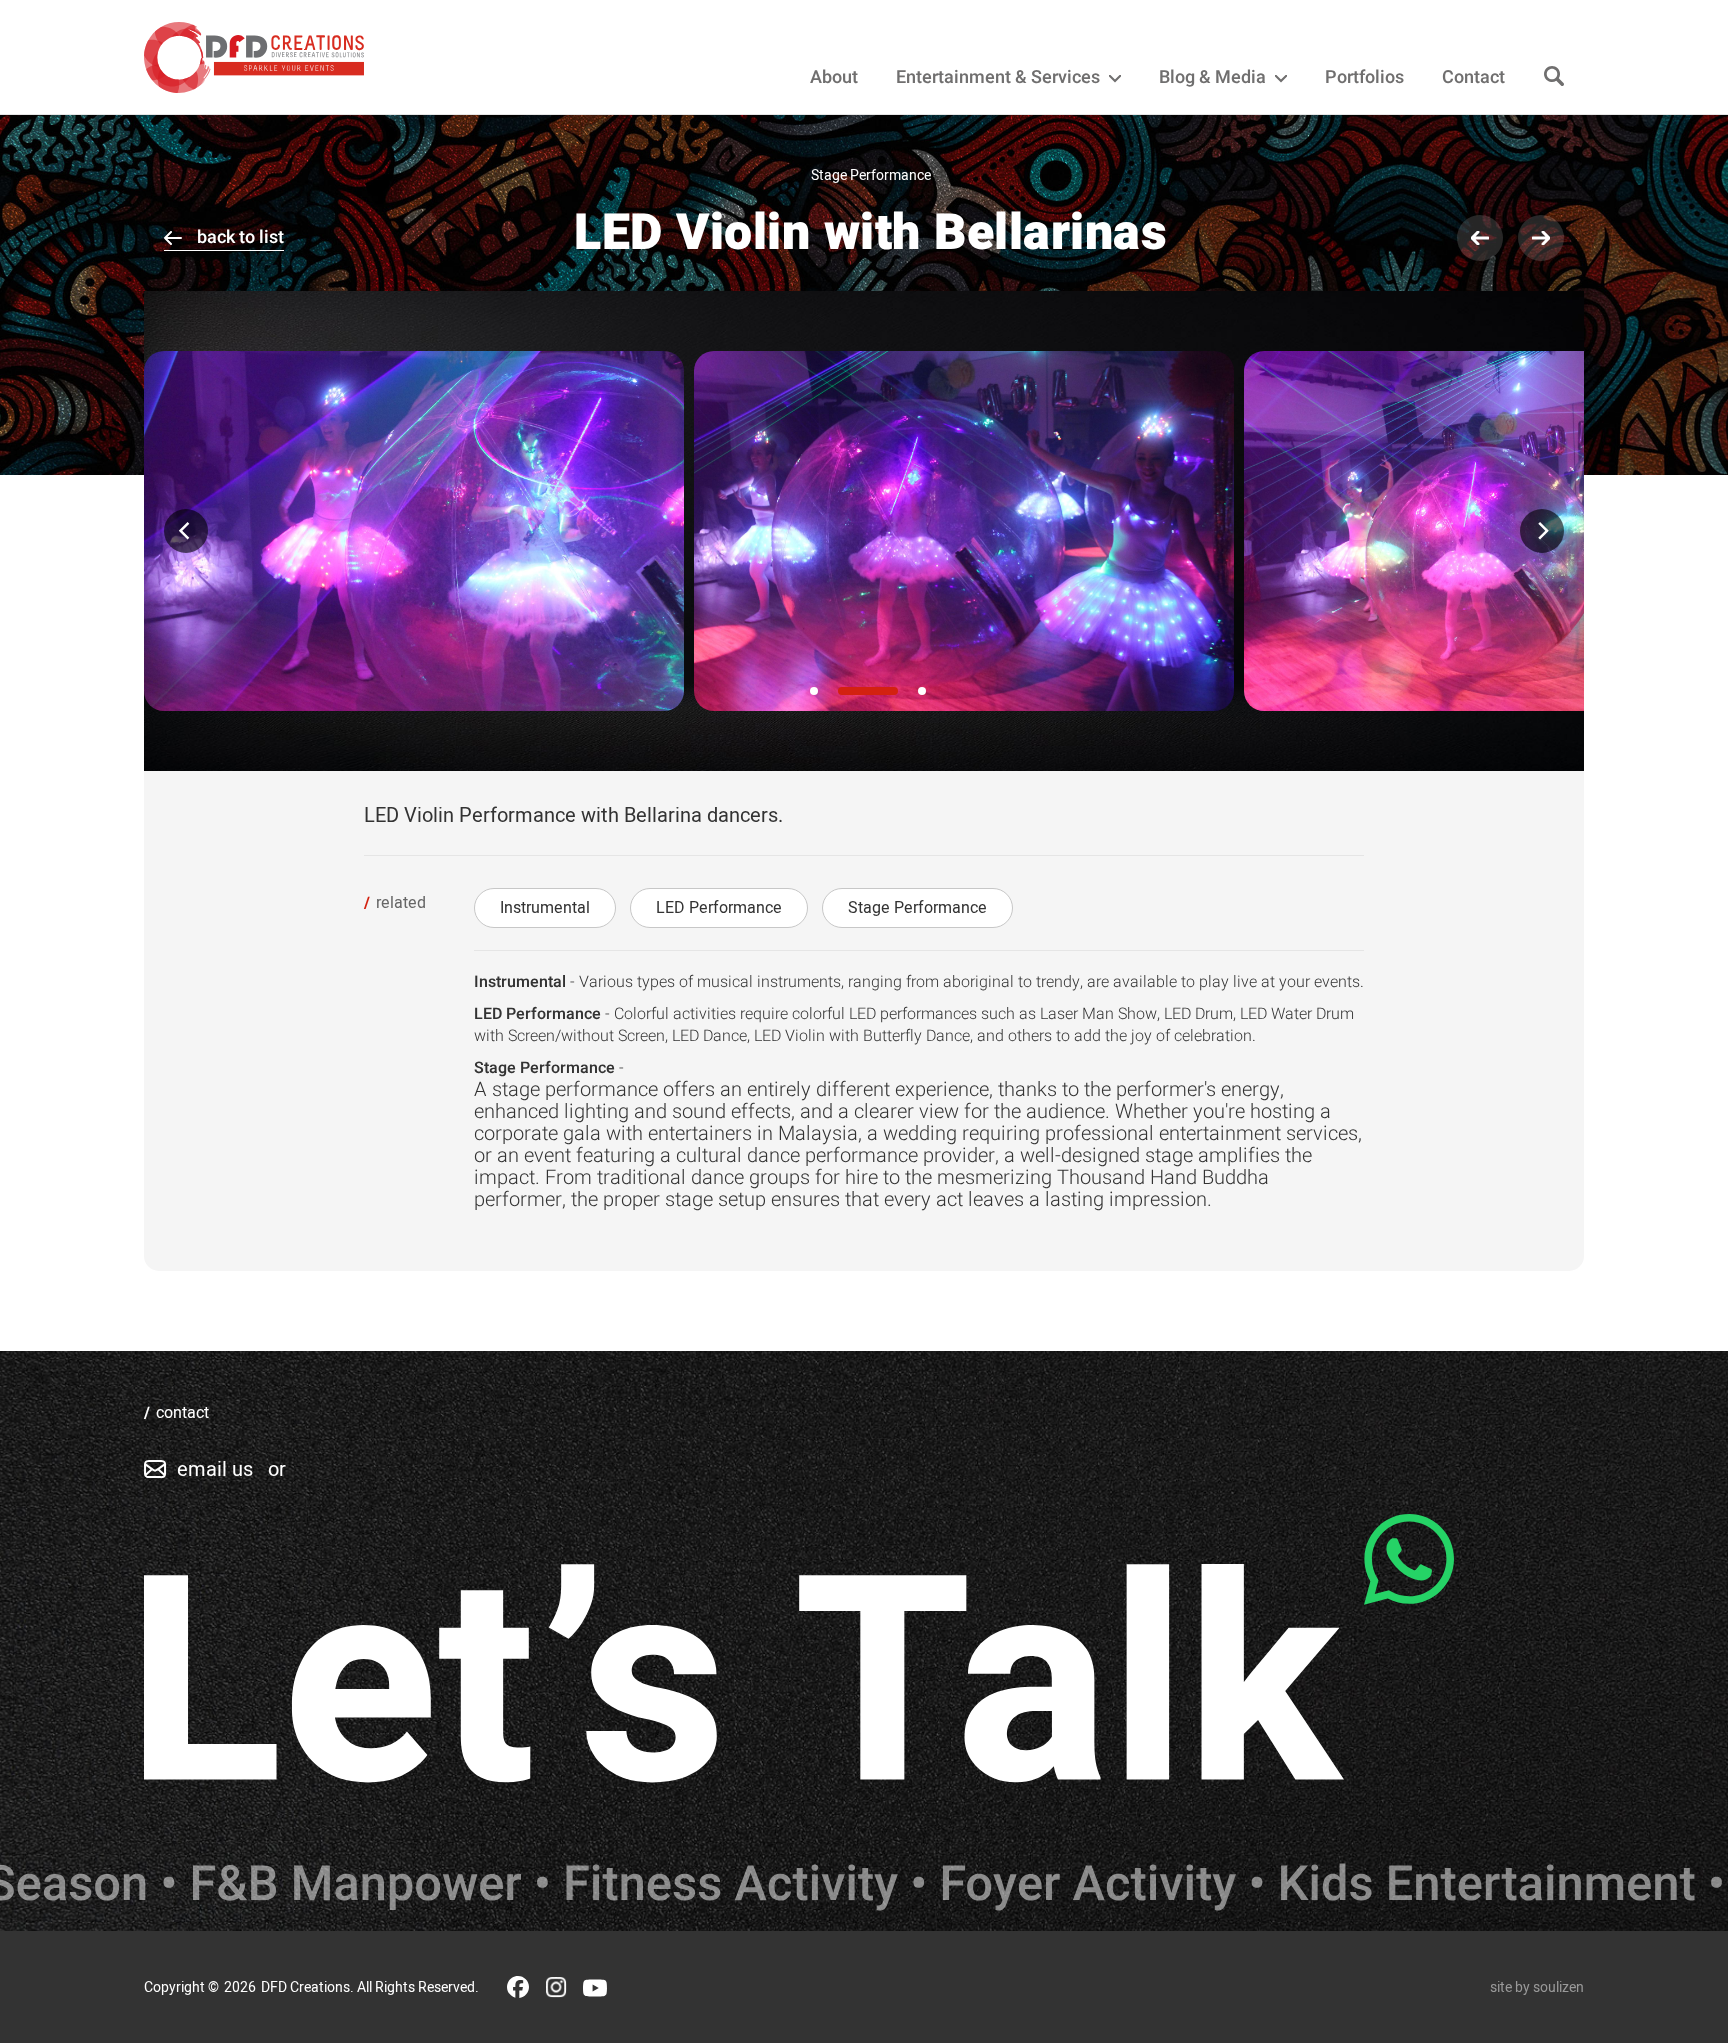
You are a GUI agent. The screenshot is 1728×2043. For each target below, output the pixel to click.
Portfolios (1364, 78)
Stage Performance (917, 908)
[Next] (1542, 531)
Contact (1473, 78)
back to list (240, 237)
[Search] (1554, 77)
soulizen (1558, 1987)
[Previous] (186, 531)
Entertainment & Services (1000, 78)
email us (215, 1469)
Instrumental (545, 908)
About (834, 78)
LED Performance (719, 908)
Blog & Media (1214, 78)
